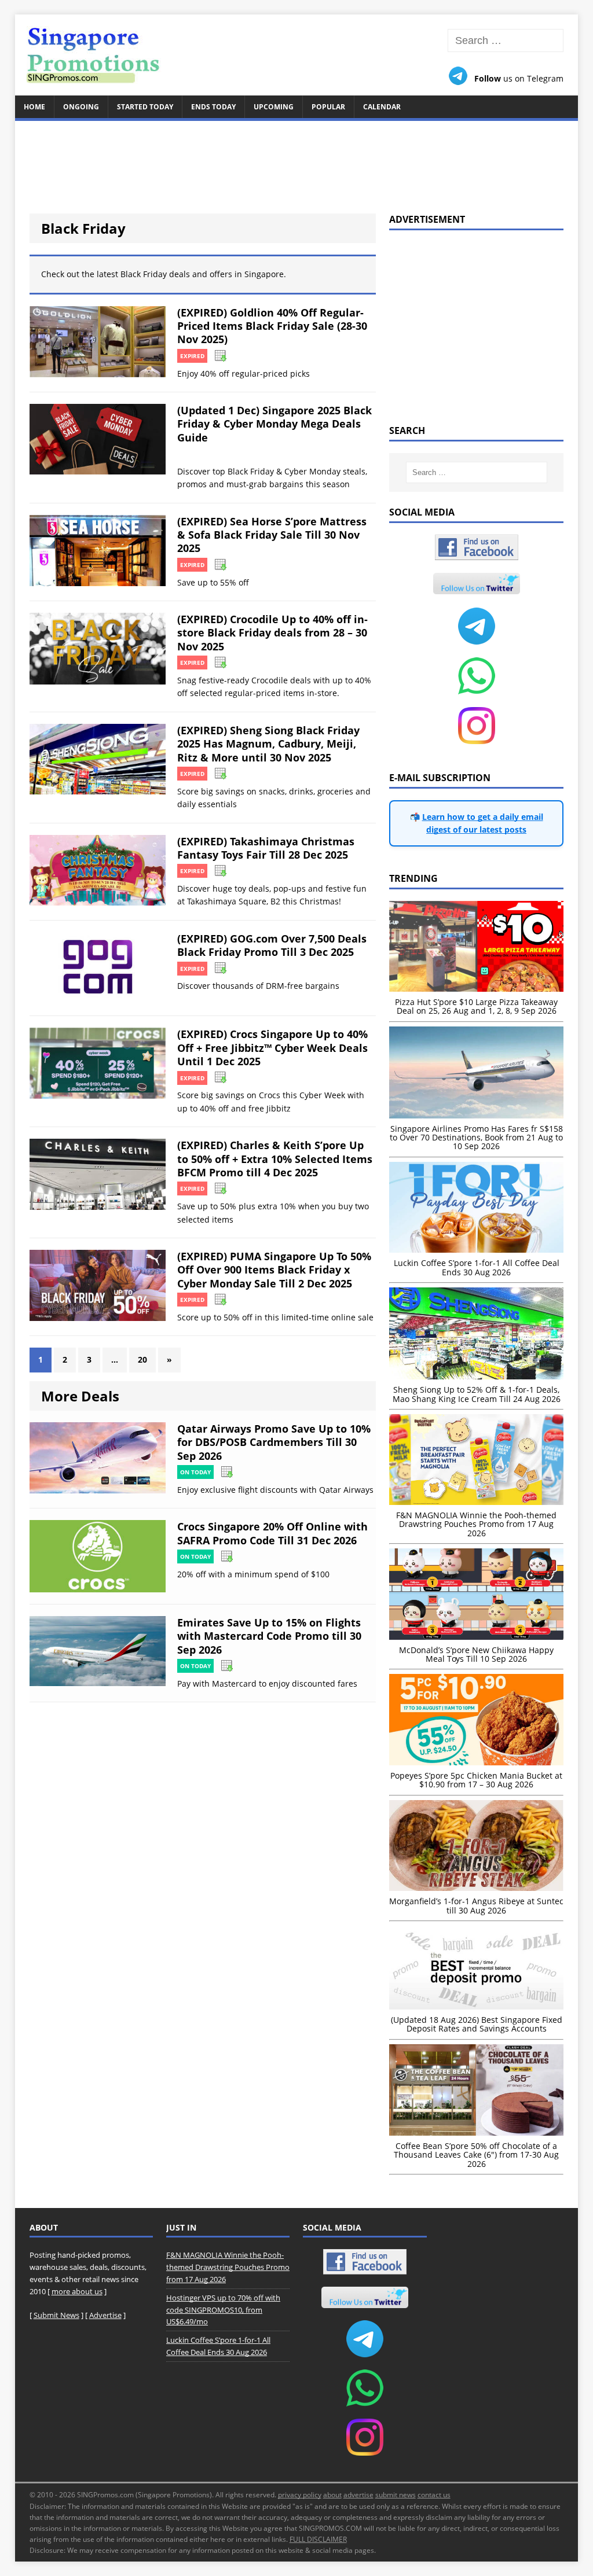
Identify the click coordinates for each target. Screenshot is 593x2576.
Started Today (145, 107)
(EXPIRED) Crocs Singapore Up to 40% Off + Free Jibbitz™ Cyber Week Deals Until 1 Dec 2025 (272, 1048)
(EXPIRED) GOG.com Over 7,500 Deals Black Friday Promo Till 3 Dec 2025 (272, 945)
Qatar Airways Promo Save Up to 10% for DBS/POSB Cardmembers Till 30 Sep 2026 (274, 1442)
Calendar (382, 107)
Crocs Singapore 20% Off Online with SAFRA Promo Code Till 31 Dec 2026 (272, 1533)
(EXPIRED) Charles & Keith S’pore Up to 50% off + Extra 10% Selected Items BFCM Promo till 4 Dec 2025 (275, 1159)
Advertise (105, 2315)
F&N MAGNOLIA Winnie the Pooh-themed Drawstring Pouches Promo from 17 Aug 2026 (228, 2267)
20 (142, 1359)
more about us (77, 2291)
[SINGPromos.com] (297, 55)
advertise (358, 2495)
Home (34, 107)
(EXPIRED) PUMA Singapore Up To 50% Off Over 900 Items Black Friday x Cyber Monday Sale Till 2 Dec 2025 (274, 1270)
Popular (328, 107)
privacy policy (300, 2495)
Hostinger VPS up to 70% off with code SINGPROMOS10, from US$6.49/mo (223, 2310)
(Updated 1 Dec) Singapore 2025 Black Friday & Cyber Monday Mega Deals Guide (274, 424)
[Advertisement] (297, 160)
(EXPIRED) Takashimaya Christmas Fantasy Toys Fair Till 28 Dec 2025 (266, 848)
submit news (396, 2495)
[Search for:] (506, 41)
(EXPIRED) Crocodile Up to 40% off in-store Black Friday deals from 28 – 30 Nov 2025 (272, 633)
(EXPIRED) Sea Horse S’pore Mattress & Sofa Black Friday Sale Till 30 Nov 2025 (272, 535)
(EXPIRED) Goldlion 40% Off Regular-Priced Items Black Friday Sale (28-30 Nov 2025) (272, 326)
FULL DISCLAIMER (318, 2539)
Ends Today (213, 107)
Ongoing (81, 107)
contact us (434, 2495)
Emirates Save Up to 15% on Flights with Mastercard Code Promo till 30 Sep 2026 (269, 1636)
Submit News (56, 2315)
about (332, 2495)
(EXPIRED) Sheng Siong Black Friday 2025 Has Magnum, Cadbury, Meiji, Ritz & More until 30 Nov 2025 (268, 744)
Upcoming (274, 107)
